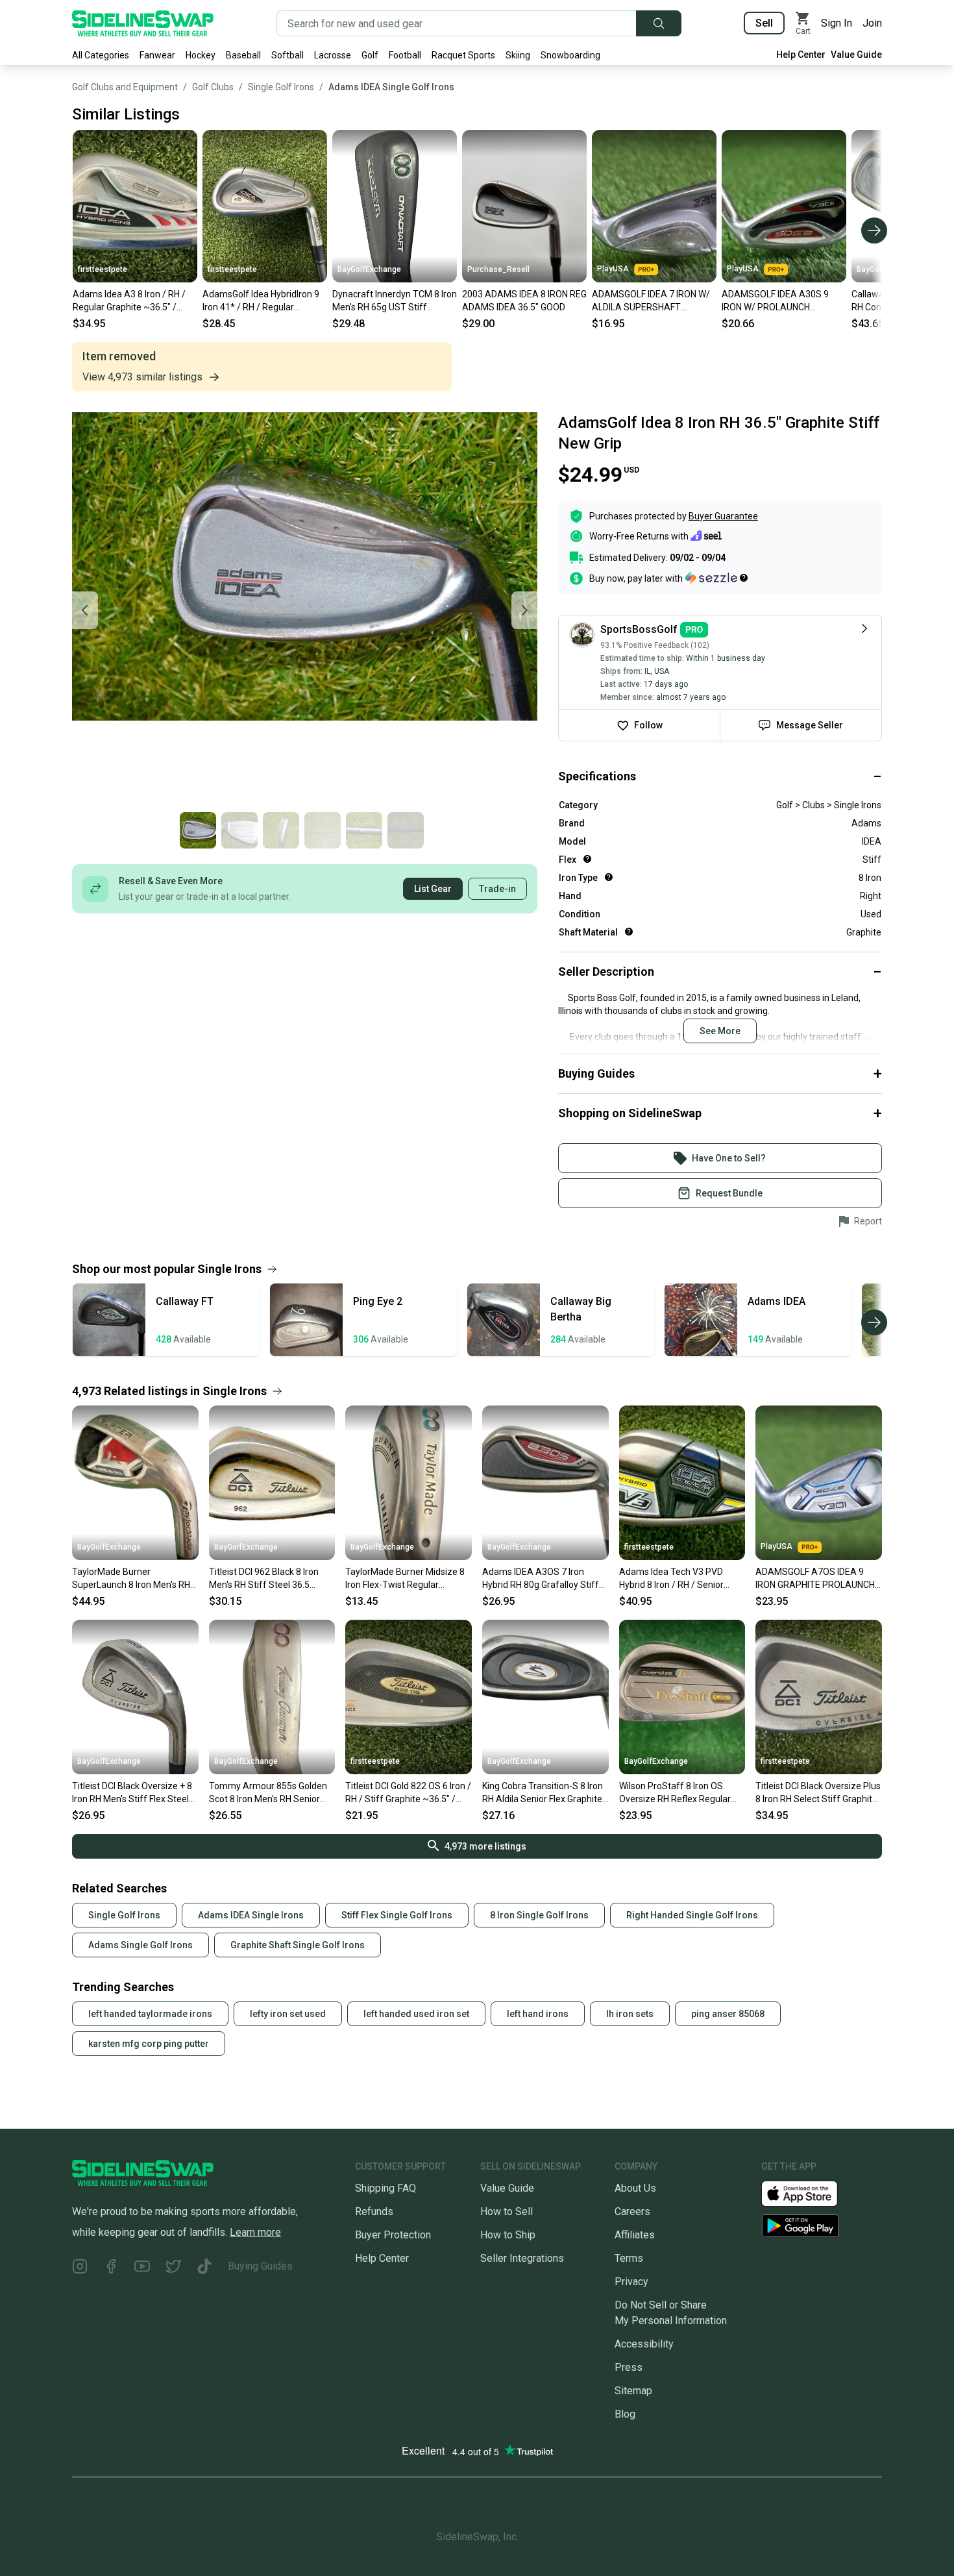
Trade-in (497, 889)
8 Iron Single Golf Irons (539, 1915)
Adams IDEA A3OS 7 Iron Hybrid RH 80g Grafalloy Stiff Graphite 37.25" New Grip (541, 1579)
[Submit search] (659, 23)
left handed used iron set (416, 2014)
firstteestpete (103, 269)
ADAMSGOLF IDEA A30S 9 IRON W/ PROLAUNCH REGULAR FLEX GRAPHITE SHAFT (775, 301)
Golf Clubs (213, 87)
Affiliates (635, 2235)
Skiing (518, 55)
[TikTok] (204, 2269)
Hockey (201, 55)
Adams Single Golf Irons (141, 1945)
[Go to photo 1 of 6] (198, 830)
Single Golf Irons (281, 87)
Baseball (243, 55)
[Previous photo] (85, 610)
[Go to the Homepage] (143, 23)
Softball (287, 55)
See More (720, 1031)
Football (405, 55)
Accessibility (644, 2344)
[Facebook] (111, 2269)
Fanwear (157, 55)
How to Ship (508, 2235)
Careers (632, 2211)
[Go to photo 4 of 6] (323, 830)
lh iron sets (630, 2014)
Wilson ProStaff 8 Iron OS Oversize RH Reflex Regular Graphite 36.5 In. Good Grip (675, 1793)
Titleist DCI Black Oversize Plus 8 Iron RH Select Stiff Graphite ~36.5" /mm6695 (818, 1793)
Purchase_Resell (498, 269)
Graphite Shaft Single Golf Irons (298, 1945)
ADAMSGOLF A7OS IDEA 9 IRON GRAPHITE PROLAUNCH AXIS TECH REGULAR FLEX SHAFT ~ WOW (815, 1579)
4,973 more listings (485, 1846)
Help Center (801, 55)
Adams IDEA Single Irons (251, 1915)
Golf (370, 55)
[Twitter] (173, 2269)
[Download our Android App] (822, 2226)
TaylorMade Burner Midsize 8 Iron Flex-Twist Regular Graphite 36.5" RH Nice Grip (405, 1579)
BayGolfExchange (369, 269)
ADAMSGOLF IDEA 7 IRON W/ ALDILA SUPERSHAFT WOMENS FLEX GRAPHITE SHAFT (651, 301)
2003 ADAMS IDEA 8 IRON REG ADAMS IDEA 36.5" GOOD (524, 301)
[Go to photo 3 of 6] (281, 830)
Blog (625, 2414)
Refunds (374, 2211)
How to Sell (507, 2211)
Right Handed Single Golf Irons (692, 1915)
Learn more (255, 2232)
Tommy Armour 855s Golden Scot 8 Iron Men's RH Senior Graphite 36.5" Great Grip (268, 1793)
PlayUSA (613, 269)
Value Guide (856, 55)
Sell (764, 23)
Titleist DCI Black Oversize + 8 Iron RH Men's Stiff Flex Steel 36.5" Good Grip (132, 1793)
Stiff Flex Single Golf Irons (397, 1915)
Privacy (631, 2282)
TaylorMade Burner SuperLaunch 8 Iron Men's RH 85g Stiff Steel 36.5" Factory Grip (131, 1579)
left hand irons (538, 2014)
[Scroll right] (874, 230)
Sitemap (633, 2391)
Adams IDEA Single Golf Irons (391, 87)
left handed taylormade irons (150, 2014)
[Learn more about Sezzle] (716, 578)
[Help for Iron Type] (609, 877)
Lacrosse (333, 55)
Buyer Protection (393, 2235)
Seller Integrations (522, 2258)
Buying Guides (260, 2266)
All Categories (101, 55)
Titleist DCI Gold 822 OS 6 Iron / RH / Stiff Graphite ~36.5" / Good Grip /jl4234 (408, 1793)
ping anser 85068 (728, 2014)
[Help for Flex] (587, 859)
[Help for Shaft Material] (629, 932)
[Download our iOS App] (810, 2193)
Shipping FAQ (385, 2188)
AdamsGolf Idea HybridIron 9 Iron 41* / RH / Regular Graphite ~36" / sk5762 (261, 301)
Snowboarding (570, 55)
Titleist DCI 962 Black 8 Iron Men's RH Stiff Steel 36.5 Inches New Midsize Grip (264, 1579)
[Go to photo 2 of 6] (239, 830)
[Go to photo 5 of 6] (364, 830)
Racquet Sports (463, 55)
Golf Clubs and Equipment (125, 87)
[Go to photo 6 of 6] (406, 830)
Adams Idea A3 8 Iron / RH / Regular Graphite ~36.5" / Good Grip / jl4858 (129, 301)
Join (872, 23)
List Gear (433, 889)
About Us (635, 2188)
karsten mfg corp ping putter (149, 2044)
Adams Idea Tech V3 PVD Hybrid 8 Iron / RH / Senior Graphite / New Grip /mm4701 (680, 1579)
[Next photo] (524, 610)
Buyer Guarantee (723, 516)
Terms (629, 2258)
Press (629, 2367)
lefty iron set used (288, 2014)
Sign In (837, 23)
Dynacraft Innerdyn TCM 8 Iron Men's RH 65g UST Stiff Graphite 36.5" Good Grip (395, 301)
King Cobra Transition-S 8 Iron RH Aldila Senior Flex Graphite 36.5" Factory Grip (543, 1793)
